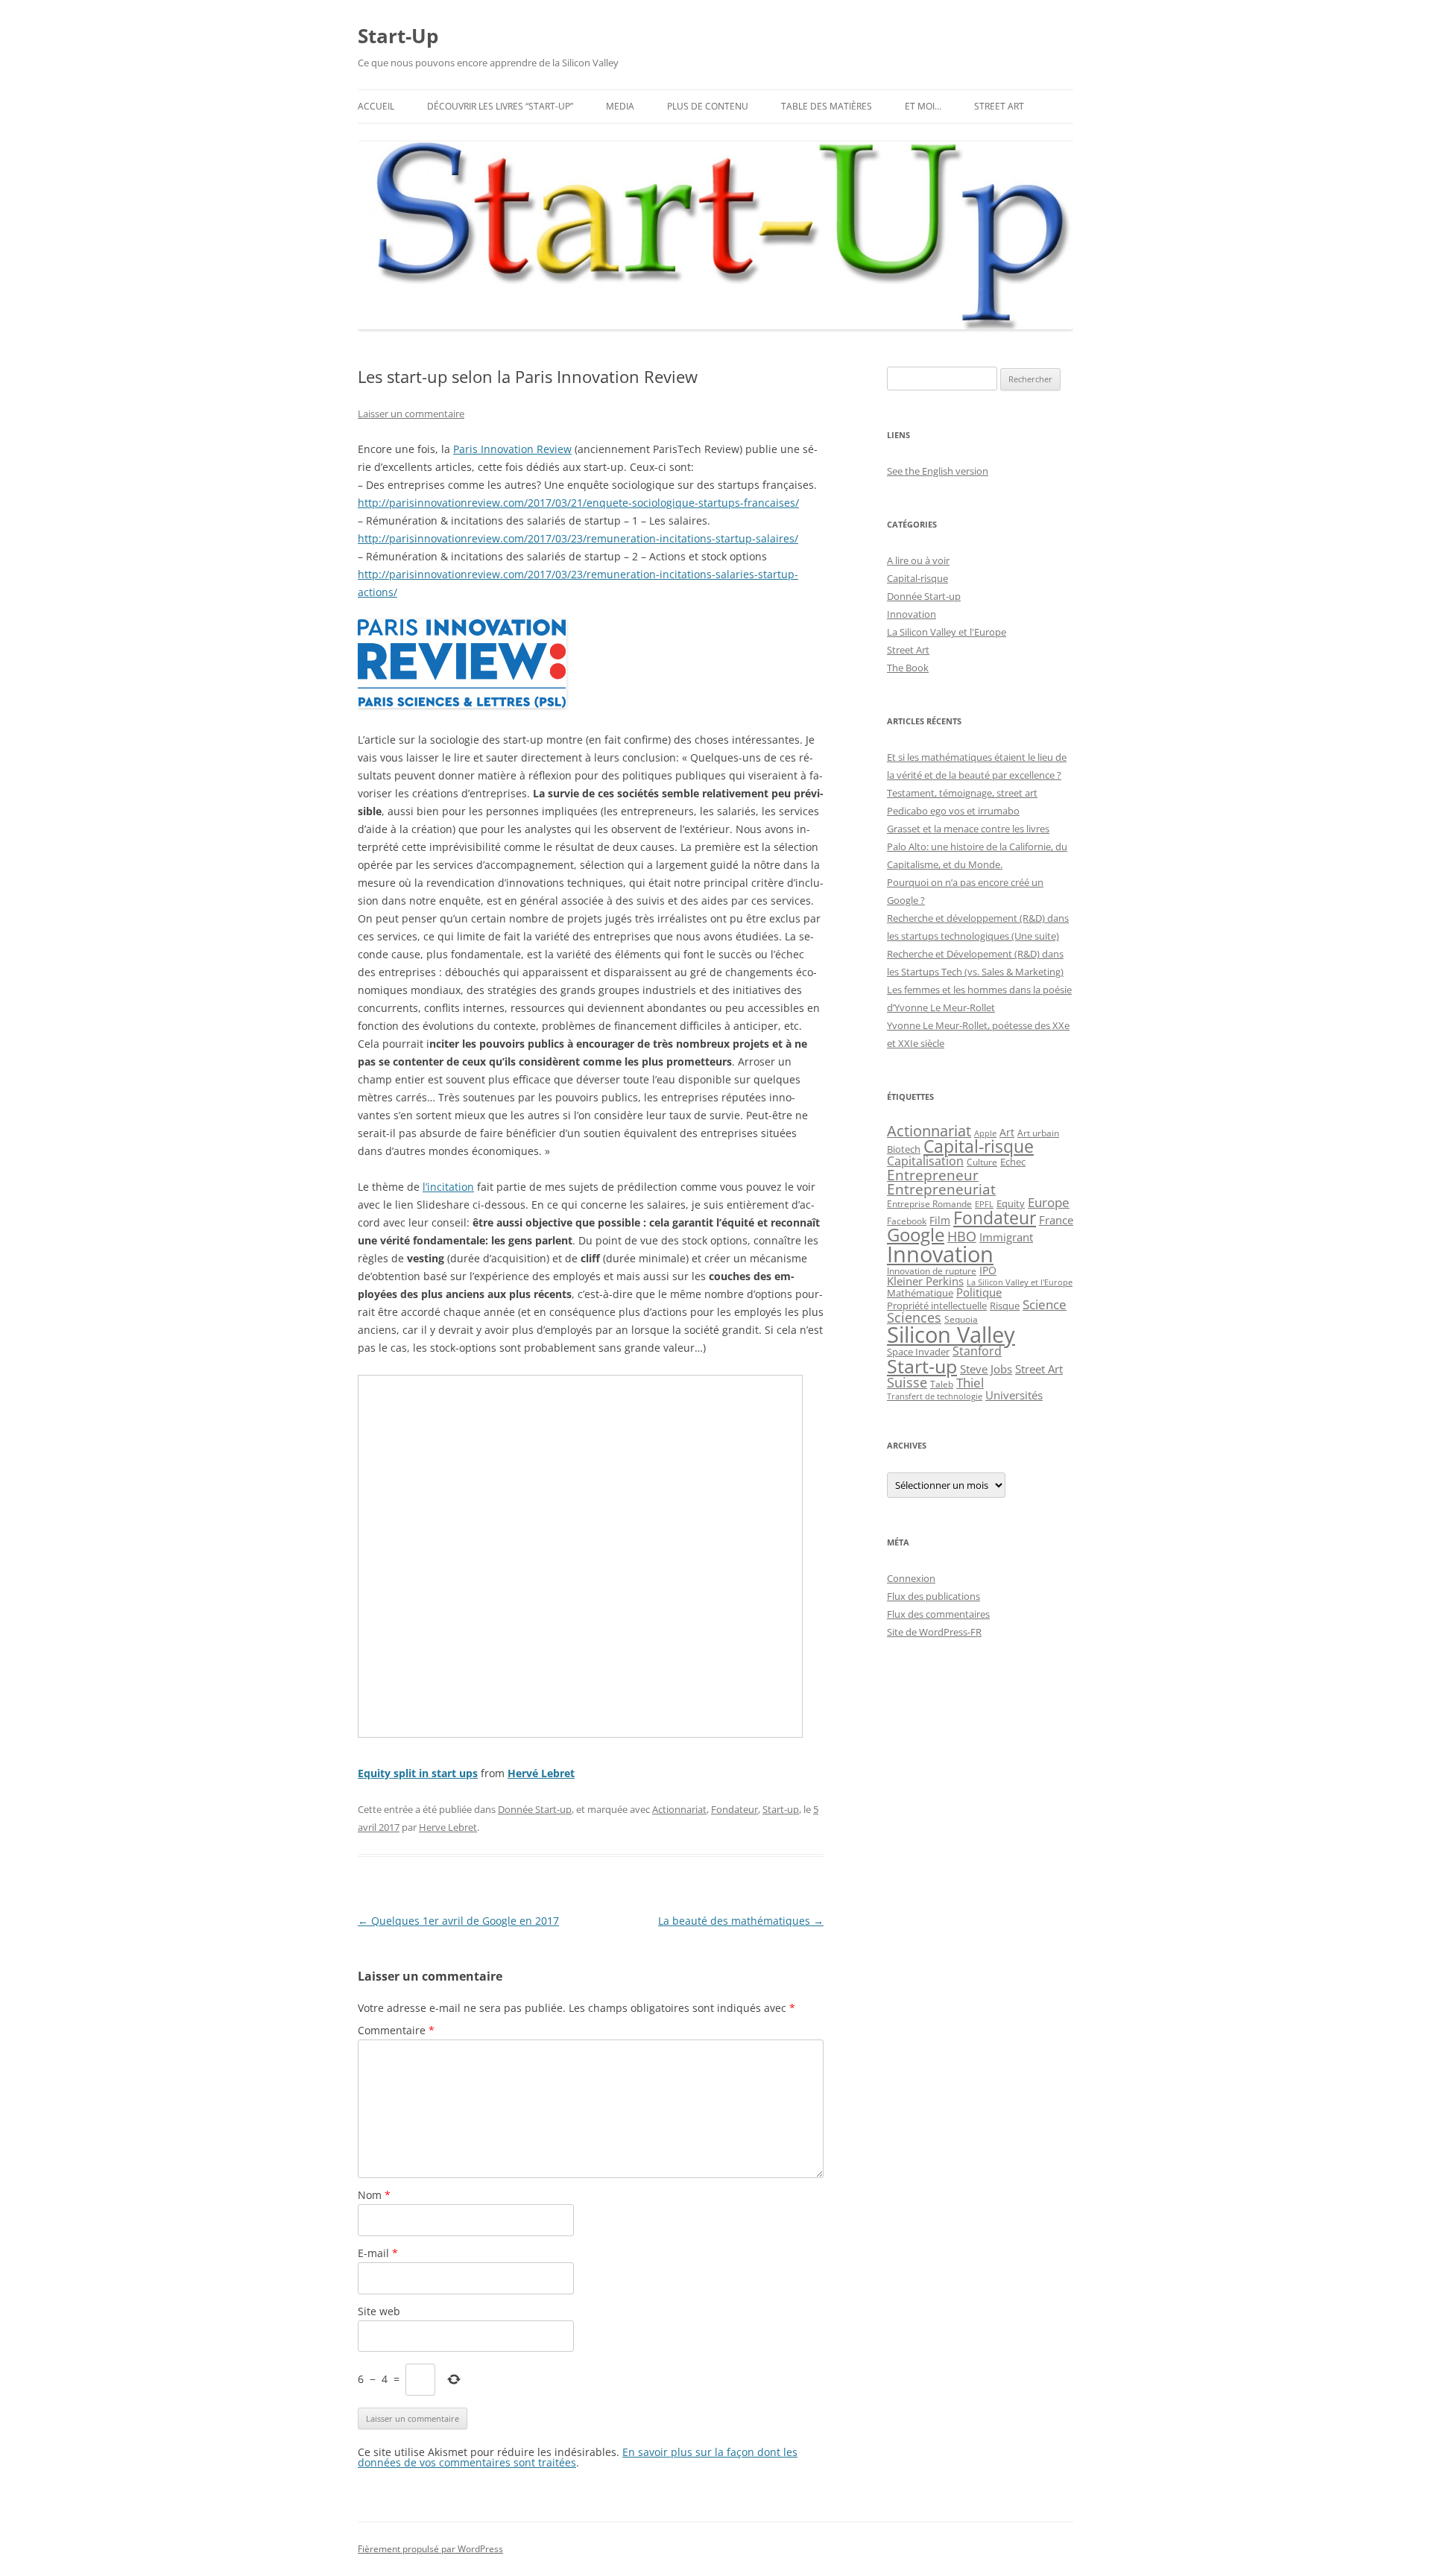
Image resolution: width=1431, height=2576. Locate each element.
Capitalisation (925, 1161)
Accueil (376, 106)
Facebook (907, 1221)
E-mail (378, 2253)
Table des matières (827, 106)
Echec (1013, 1162)
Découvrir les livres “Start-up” (500, 106)
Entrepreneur (933, 1175)
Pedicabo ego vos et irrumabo (953, 811)
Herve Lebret (448, 1827)
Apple (985, 1133)
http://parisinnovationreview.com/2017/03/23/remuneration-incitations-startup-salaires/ (578, 538)
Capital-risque (917, 578)
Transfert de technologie (935, 1396)
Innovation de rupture (932, 1271)
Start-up (781, 1809)
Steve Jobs (986, 1369)
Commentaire (396, 2030)
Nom (374, 2195)
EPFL (984, 1204)
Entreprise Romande (929, 1204)
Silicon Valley (951, 1335)
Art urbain (1038, 1133)
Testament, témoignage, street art (962, 793)
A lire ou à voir (918, 560)
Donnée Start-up (535, 1809)
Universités (1014, 1395)
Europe (1049, 1202)
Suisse (907, 1382)
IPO (988, 1270)
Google (916, 1235)
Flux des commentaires (938, 1614)
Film (940, 1220)
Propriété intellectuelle (937, 1306)
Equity (1011, 1204)
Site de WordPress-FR (934, 1632)
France (1056, 1220)
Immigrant (1006, 1237)
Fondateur (735, 1809)
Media (620, 106)
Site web (379, 2311)
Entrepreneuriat (941, 1189)
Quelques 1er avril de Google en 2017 (458, 1921)
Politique (979, 1292)
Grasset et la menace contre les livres (968, 829)
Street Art (999, 106)
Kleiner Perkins (925, 1281)
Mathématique (920, 1293)
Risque (1005, 1306)
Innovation (912, 614)
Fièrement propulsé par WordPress (430, 2549)
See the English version (938, 471)
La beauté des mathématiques (741, 1921)
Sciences (914, 1317)
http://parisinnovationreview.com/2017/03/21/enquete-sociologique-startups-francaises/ (578, 503)
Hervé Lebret (541, 1773)
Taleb (942, 1384)
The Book (908, 668)
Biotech (904, 1149)
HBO (962, 1236)
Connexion (911, 1578)
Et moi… (923, 106)
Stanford (977, 1351)
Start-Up (398, 36)
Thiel (970, 1383)
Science (1045, 1304)
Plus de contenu (708, 106)
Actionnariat (679, 1809)
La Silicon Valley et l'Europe (947, 632)
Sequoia (961, 1319)
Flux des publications (934, 1596)
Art (1007, 1132)
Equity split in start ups (418, 1773)
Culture (982, 1162)
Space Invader (918, 1352)
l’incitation (448, 1187)
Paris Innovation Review (512, 449)
